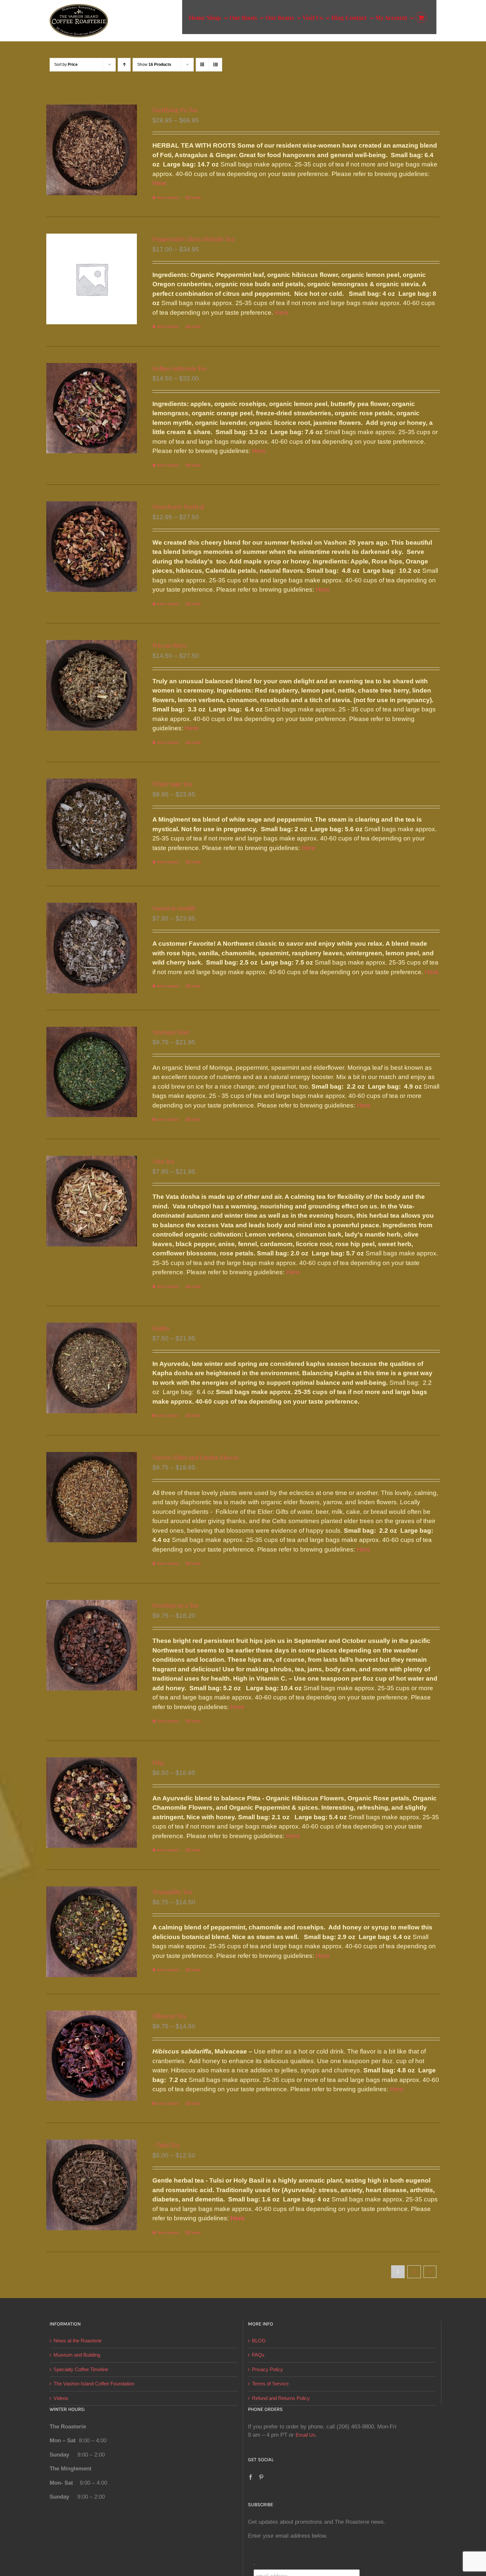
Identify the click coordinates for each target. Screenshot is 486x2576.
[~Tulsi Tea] (92, 2185)
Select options (168, 198)
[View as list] (215, 65)
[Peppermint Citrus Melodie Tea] (92, 279)
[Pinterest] (261, 2477)
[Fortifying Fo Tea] (92, 150)
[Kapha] (92, 1368)
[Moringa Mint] (92, 1072)
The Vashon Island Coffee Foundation (94, 2384)
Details (196, 198)
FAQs (258, 2355)
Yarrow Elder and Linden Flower (196, 1457)
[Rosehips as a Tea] (92, 1645)
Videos (61, 2398)
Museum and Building (77, 2355)
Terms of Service (270, 2384)
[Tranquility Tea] (92, 1932)
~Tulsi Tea (166, 2145)
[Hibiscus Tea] (92, 2056)
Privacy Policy (267, 2369)
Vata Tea (163, 1161)
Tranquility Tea (172, 1892)
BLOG (259, 2341)
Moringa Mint (171, 1032)
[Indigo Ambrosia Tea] (92, 408)
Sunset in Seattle (174, 908)
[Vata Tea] (92, 1201)
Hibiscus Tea (169, 2016)
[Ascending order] (124, 65)
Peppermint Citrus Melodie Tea (193, 239)
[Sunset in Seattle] (92, 948)
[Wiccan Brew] (92, 685)
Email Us (305, 2435)
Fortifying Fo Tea (175, 110)
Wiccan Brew (170, 645)
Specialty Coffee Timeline (81, 2369)
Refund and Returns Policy (281, 2398)
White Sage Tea (172, 784)
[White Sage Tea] (92, 824)
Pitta (158, 1763)
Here (159, 183)
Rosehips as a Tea (175, 1605)
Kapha (161, 1328)
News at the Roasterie (78, 2341)
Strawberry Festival (178, 507)
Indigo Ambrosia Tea (180, 368)
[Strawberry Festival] (92, 547)
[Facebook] (251, 2477)
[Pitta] (92, 1803)
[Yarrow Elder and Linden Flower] (92, 1497)
